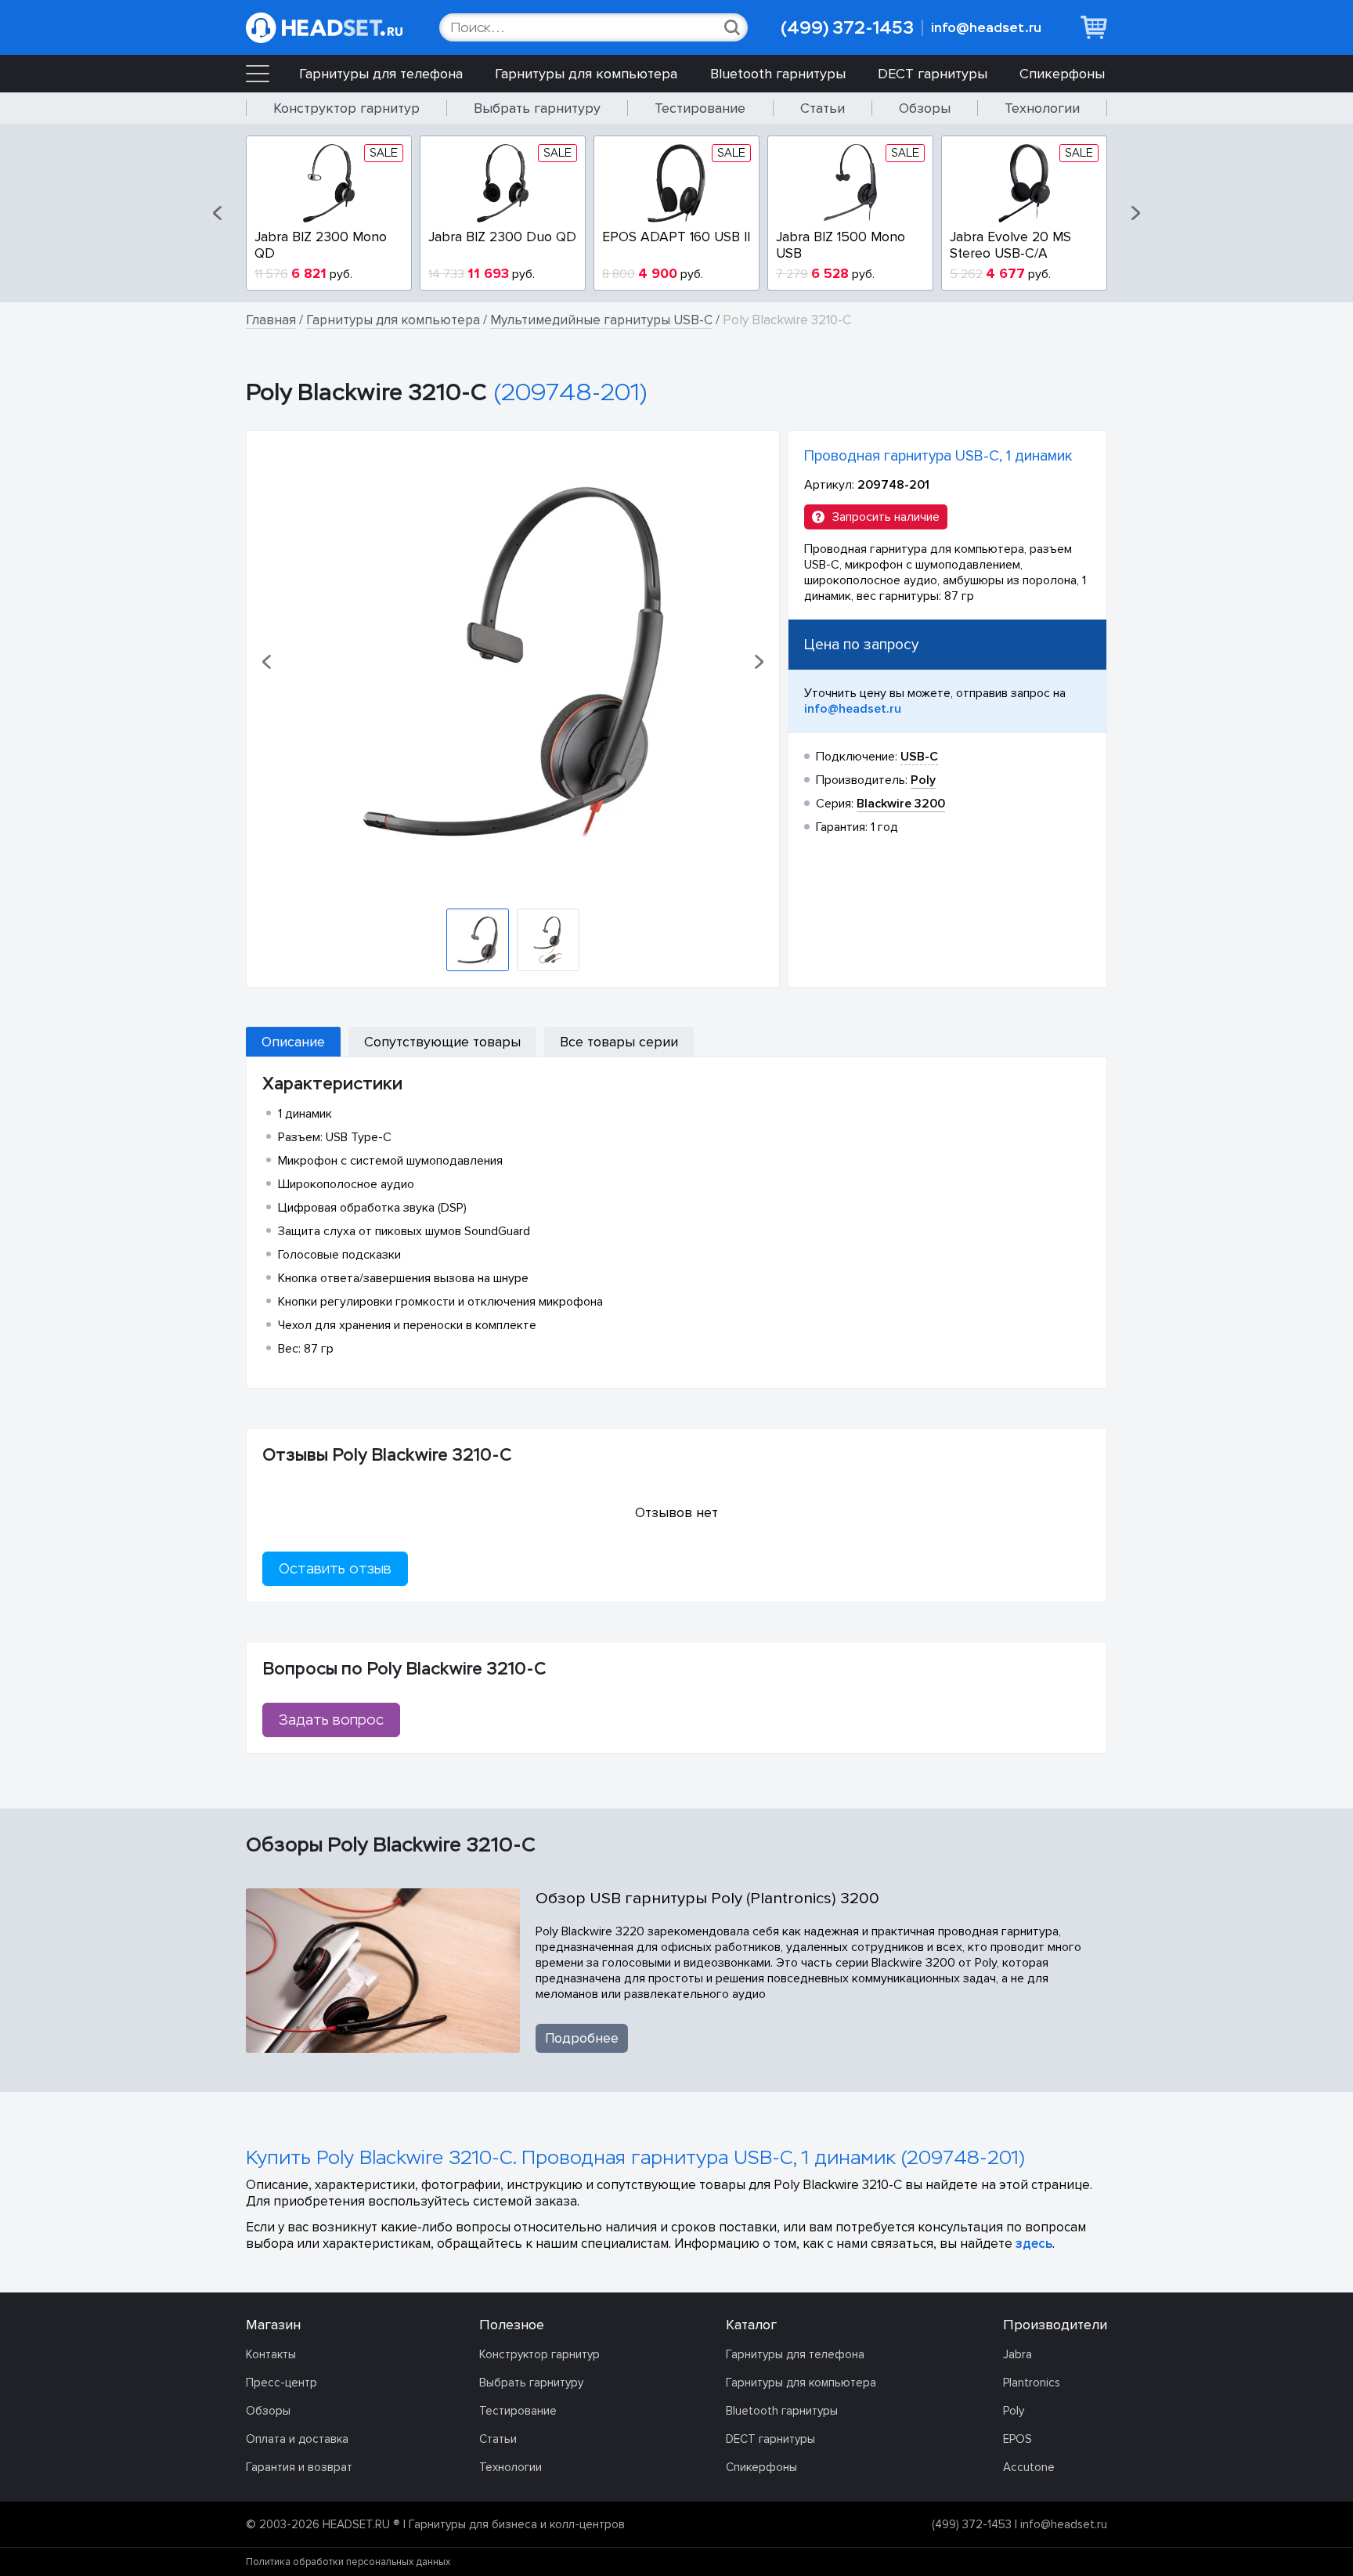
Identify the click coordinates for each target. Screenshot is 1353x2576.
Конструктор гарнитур (346, 108)
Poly (1014, 2411)
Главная (271, 320)
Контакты (271, 2354)
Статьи (823, 108)
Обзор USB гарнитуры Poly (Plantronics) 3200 (707, 1898)
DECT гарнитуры (933, 74)
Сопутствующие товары (442, 1042)
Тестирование (700, 108)
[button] (218, 213)
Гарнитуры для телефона (381, 74)
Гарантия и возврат (299, 2467)
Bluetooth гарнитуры (778, 74)
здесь (1034, 2244)
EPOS (1017, 2439)
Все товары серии (619, 1042)
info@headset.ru (986, 28)
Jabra (1017, 2354)
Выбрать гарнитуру (537, 108)
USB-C (919, 757)
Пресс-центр (281, 2383)
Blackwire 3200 (901, 804)
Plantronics (1032, 2383)
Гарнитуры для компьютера (586, 74)
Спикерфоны (1062, 74)
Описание (293, 1042)
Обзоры (925, 108)
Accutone (1029, 2467)
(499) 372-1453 (847, 28)
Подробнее (582, 2038)
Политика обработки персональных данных (348, 2562)
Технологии (1042, 108)
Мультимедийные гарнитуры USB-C (601, 320)
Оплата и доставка (297, 2439)
